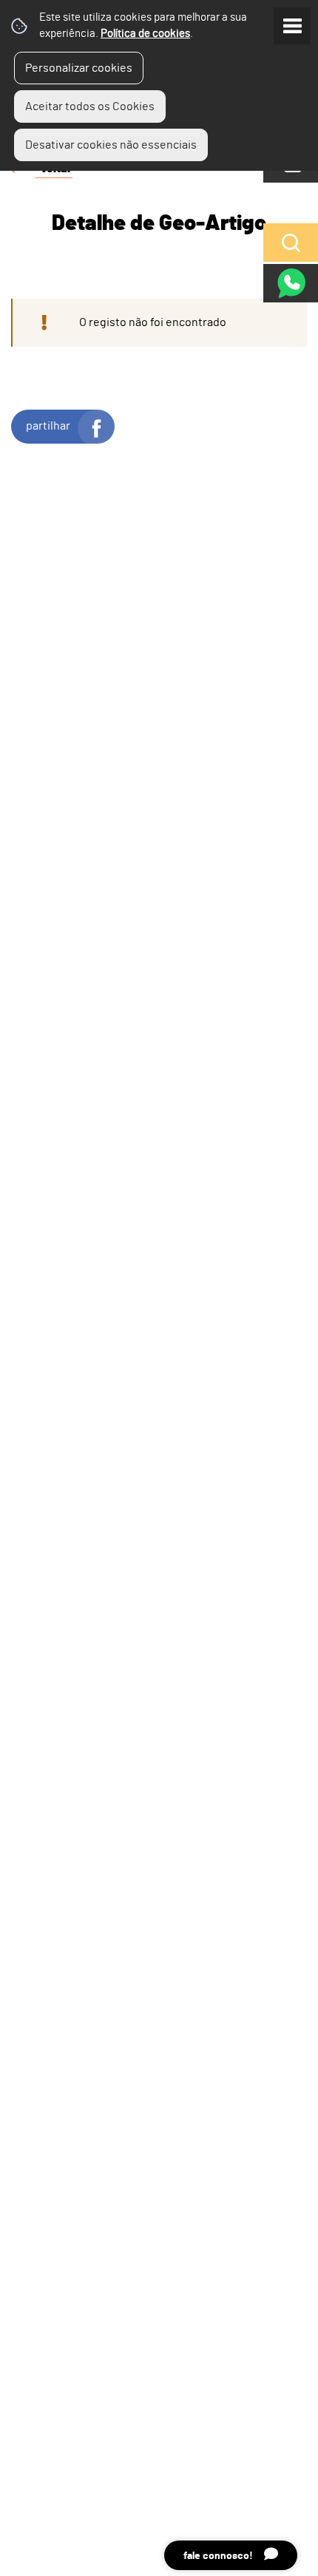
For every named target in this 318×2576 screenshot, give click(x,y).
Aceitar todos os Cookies (90, 106)
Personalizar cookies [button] (79, 68)
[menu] (292, 26)
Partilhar (48, 426)
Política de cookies (145, 34)
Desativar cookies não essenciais (111, 145)
